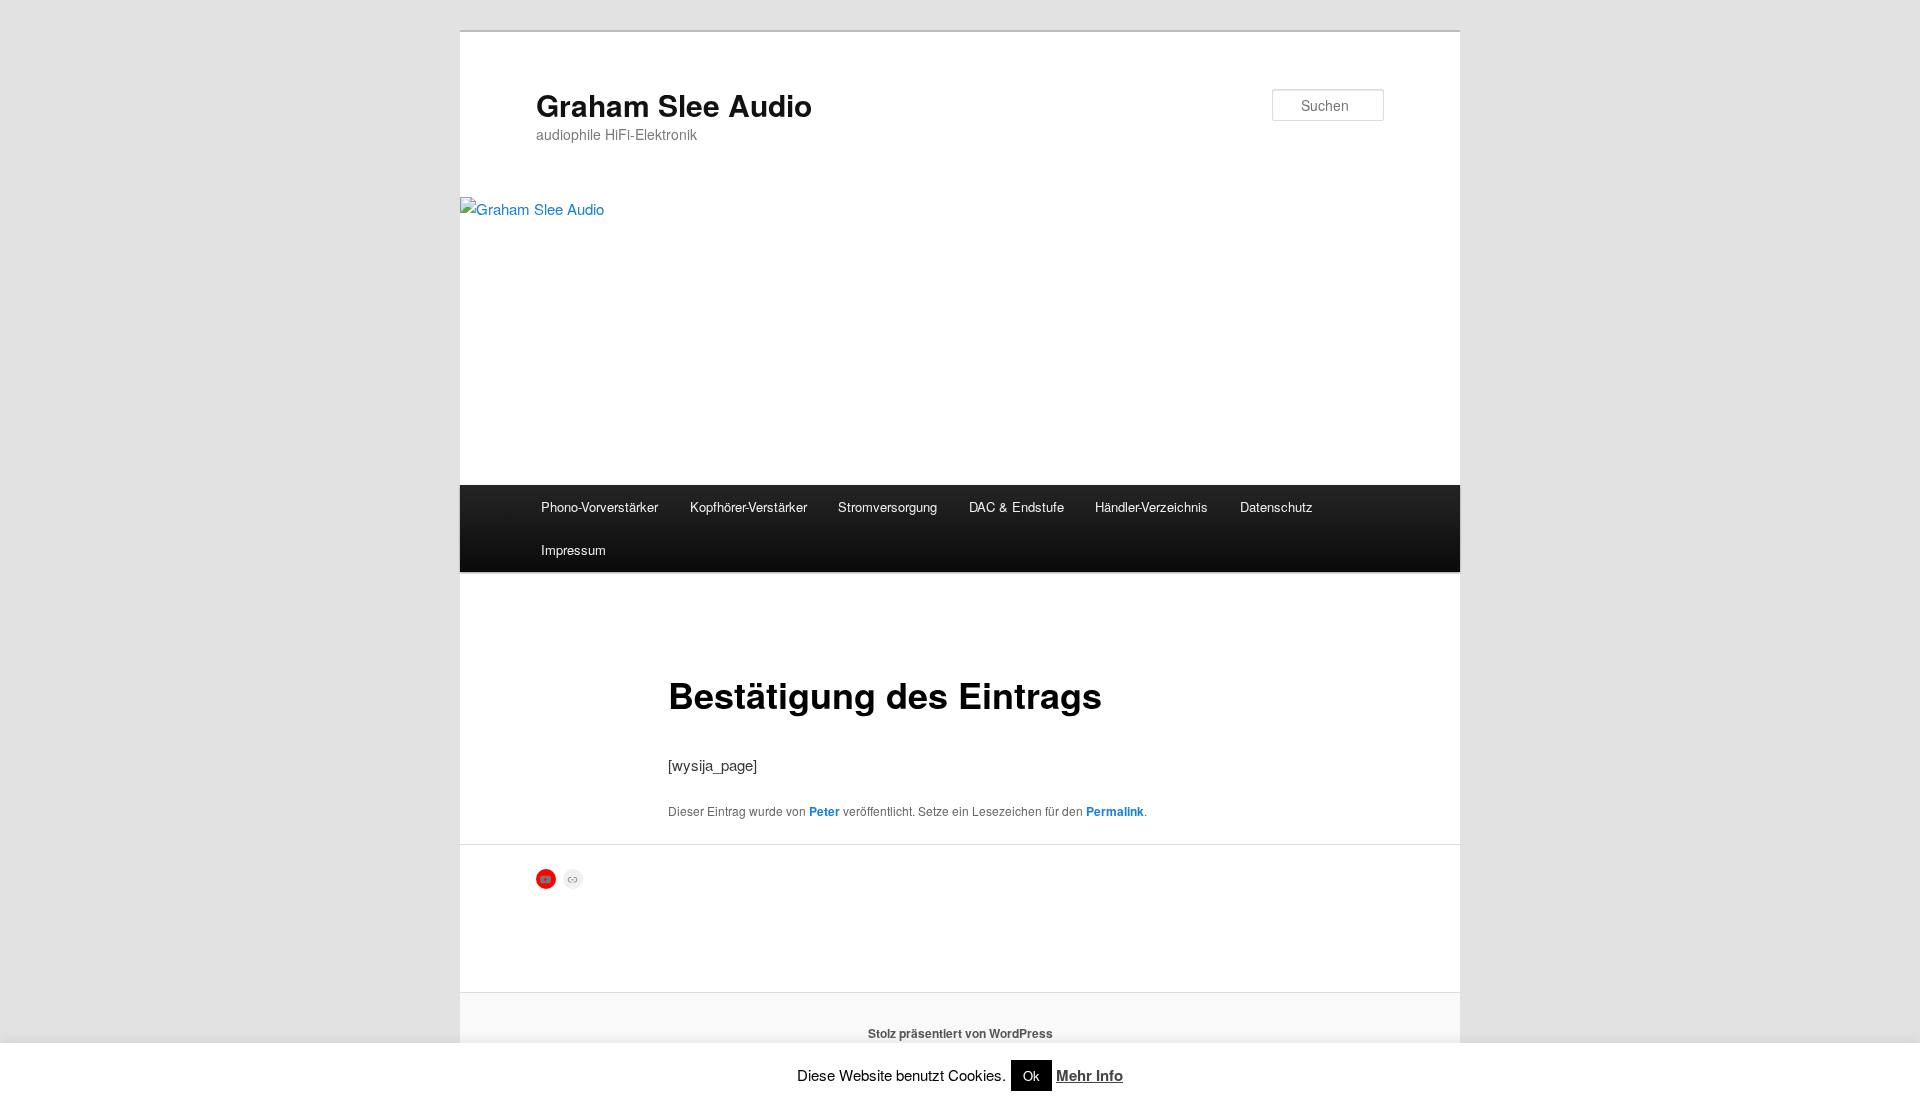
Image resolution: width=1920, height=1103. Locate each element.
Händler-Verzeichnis (1151, 506)
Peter (824, 811)
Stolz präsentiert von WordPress (960, 1033)
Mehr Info (1089, 1075)
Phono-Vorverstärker (599, 506)
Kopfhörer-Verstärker (748, 506)
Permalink (1115, 811)
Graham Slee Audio (674, 104)
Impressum (573, 549)
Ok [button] (1031, 1075)
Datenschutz (1276, 506)
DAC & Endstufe (1016, 506)
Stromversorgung (887, 506)
